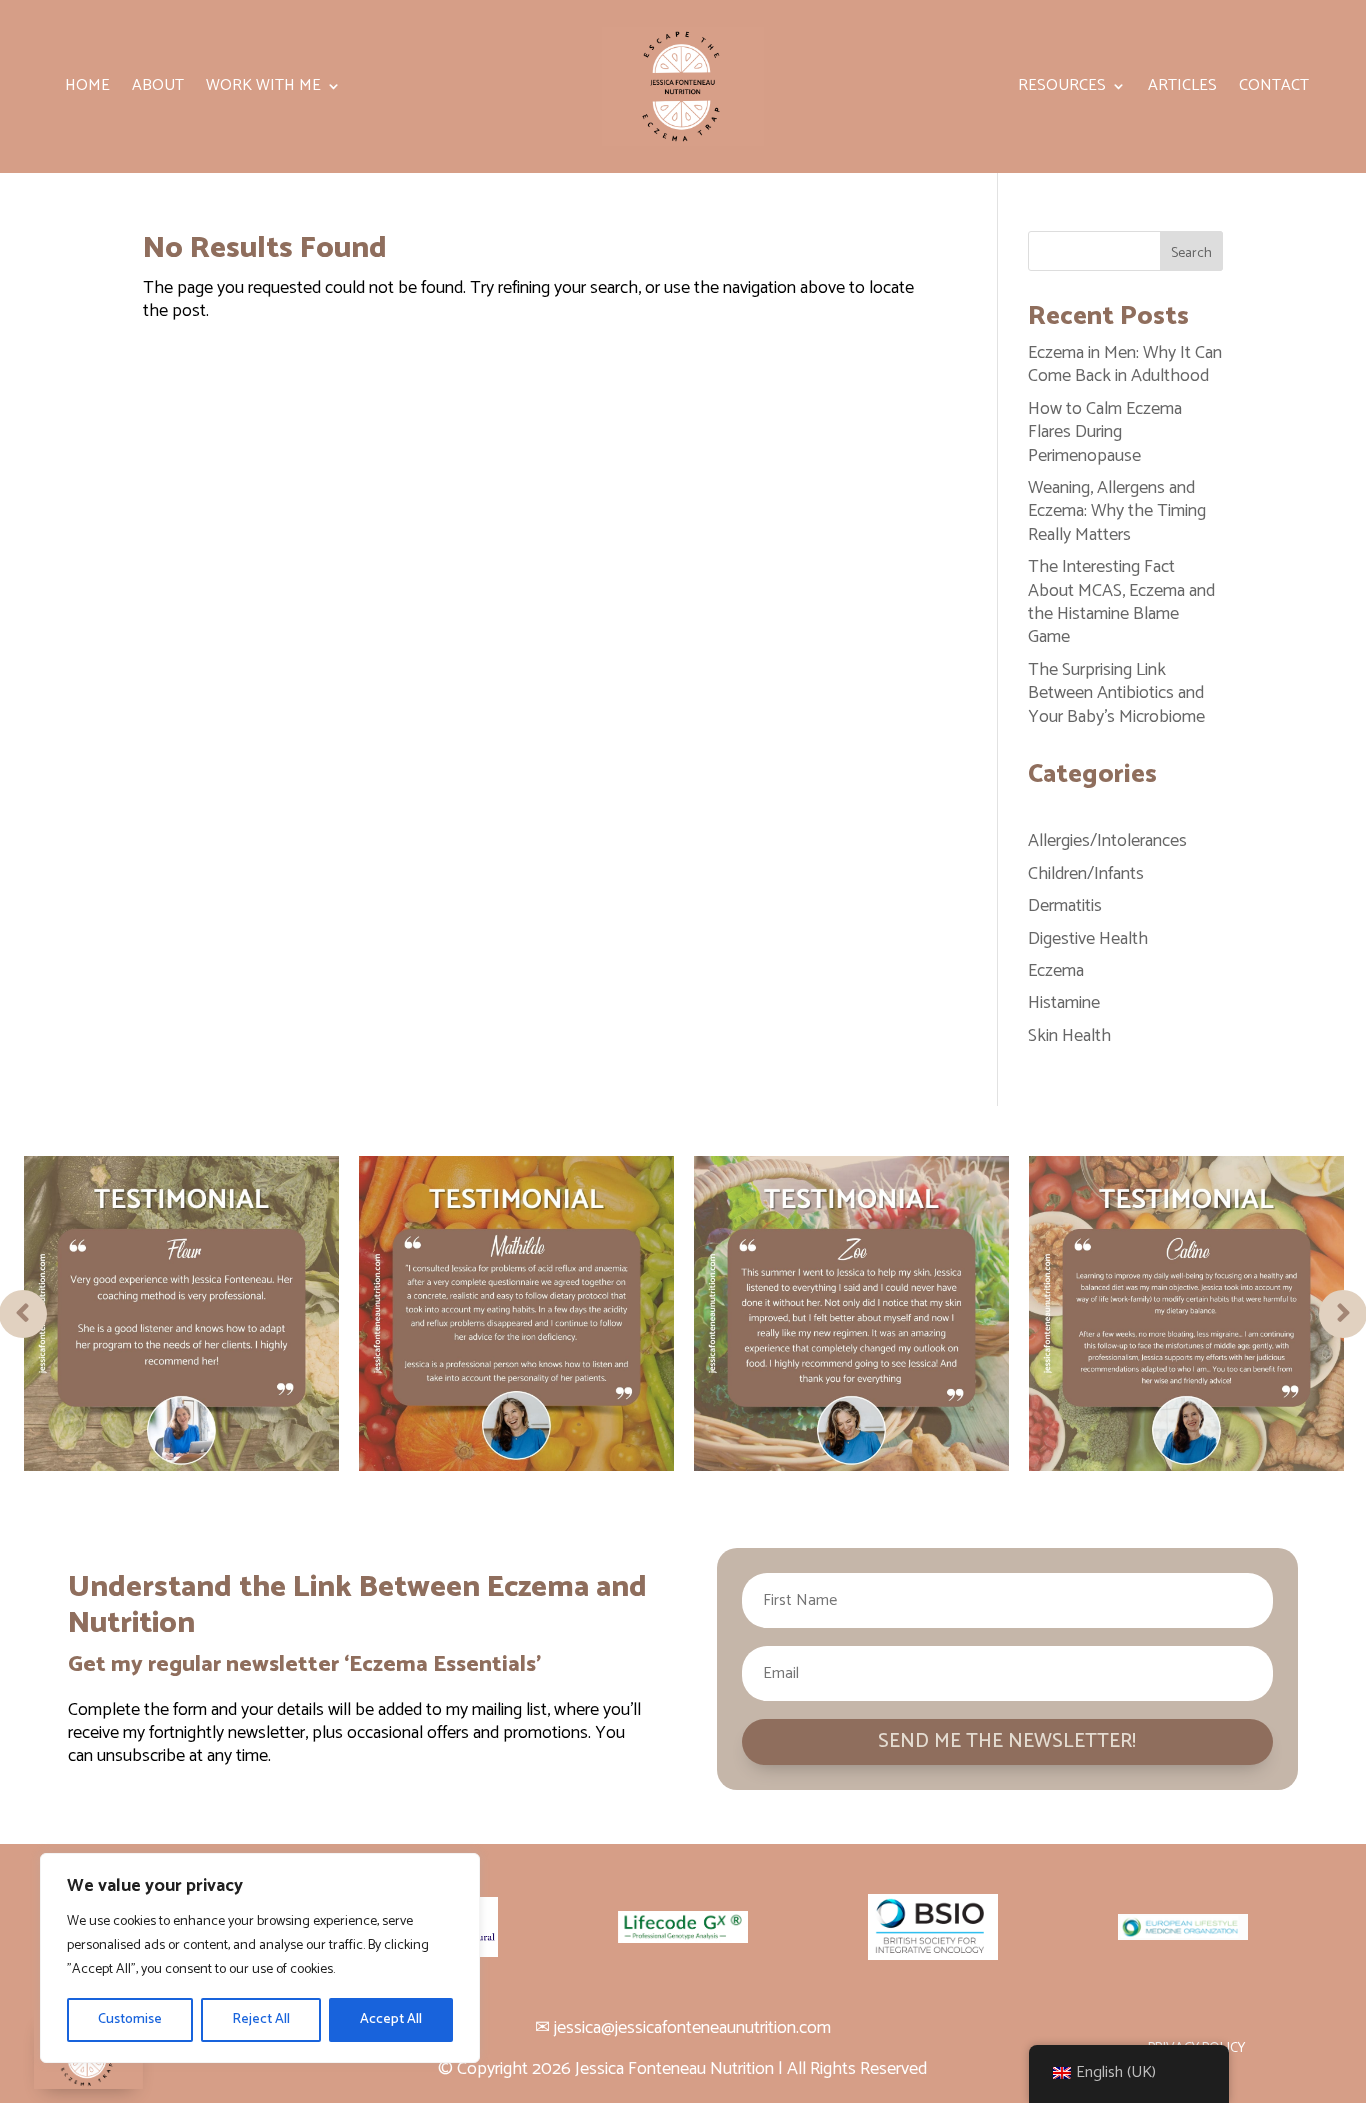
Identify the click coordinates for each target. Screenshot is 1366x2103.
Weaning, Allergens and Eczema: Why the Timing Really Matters (1117, 511)
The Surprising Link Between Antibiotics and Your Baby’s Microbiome (1116, 693)
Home (87, 89)
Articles (1182, 89)
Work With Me (263, 89)
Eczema (1056, 971)
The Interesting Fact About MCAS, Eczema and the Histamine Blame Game (1121, 602)
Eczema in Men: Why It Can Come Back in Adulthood (1125, 364)
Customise (130, 2019)
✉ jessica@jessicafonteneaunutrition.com (683, 2028)
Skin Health (1069, 1036)
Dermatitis (1065, 906)
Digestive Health (1088, 939)
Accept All (391, 2019)
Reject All (261, 2019)
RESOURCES (1062, 89)
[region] (260, 1958)
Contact (1274, 89)
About (158, 89)
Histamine (1064, 1003)
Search (1191, 253)
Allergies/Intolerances (1107, 841)
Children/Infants (1086, 874)
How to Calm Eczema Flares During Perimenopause (1105, 432)
